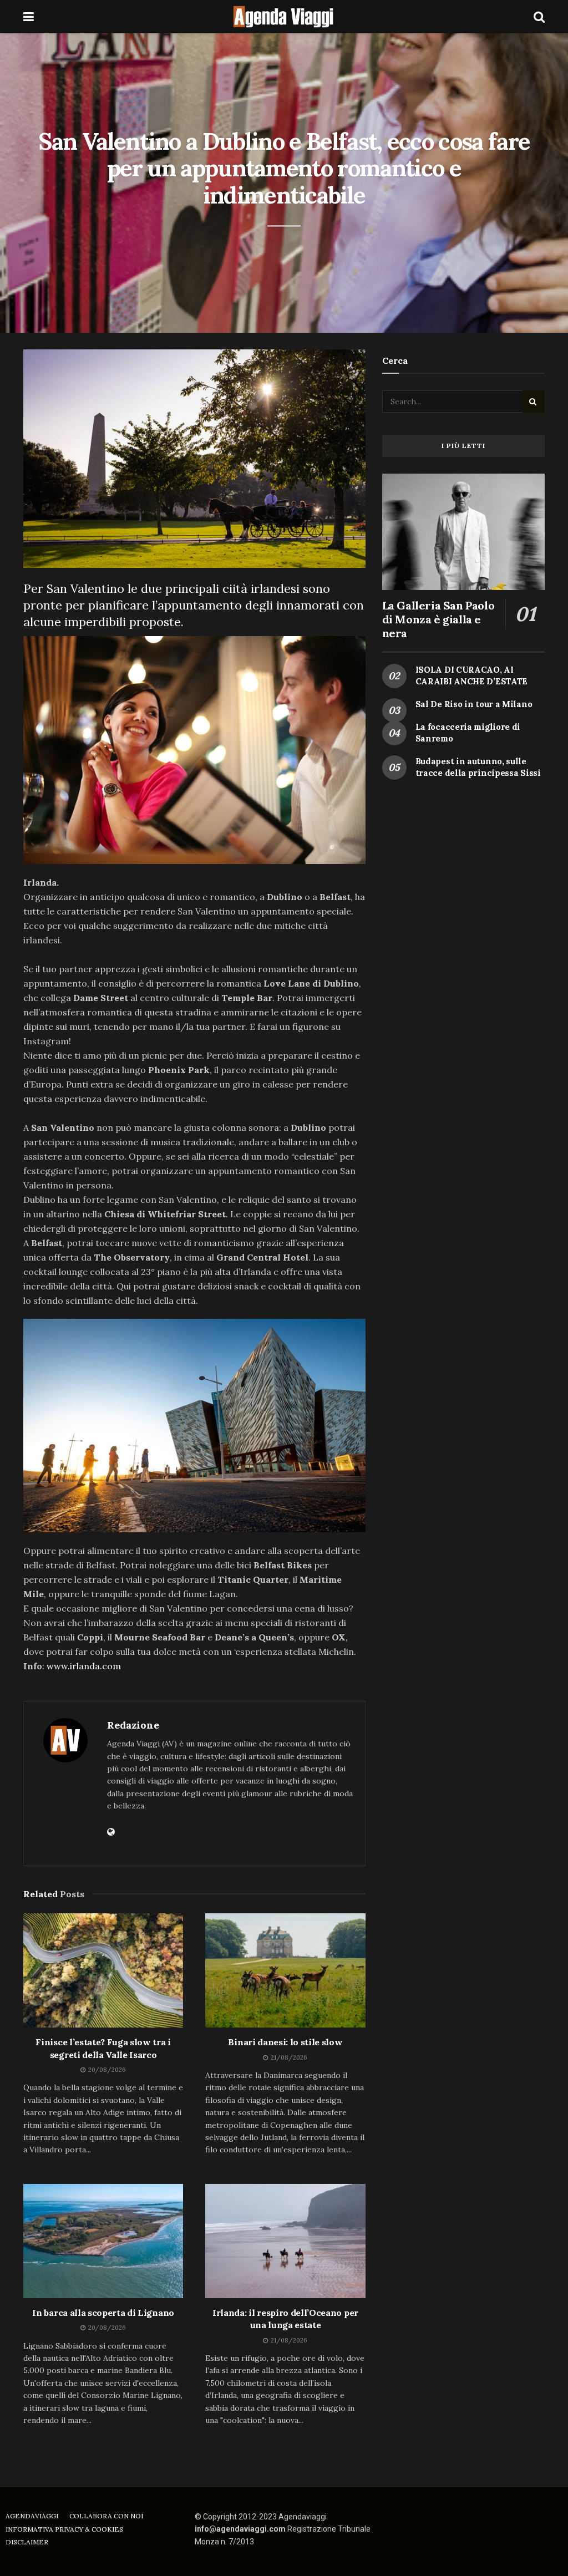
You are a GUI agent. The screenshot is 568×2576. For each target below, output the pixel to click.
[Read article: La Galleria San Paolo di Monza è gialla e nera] (463, 532)
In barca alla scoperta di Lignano (103, 2313)
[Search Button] (539, 17)
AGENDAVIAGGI (32, 2516)
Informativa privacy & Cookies (64, 2529)
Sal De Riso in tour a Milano (474, 704)
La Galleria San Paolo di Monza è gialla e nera (438, 619)
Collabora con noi (106, 2516)
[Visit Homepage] (284, 17)
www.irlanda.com (84, 1666)
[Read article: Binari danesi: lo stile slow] (285, 1970)
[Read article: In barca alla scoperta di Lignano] (103, 2241)
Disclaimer (27, 2542)
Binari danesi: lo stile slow (285, 2042)
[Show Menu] (29, 17)
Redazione (133, 1725)
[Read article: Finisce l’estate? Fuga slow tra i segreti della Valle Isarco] (103, 1970)
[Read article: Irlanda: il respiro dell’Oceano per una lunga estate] (285, 2241)
